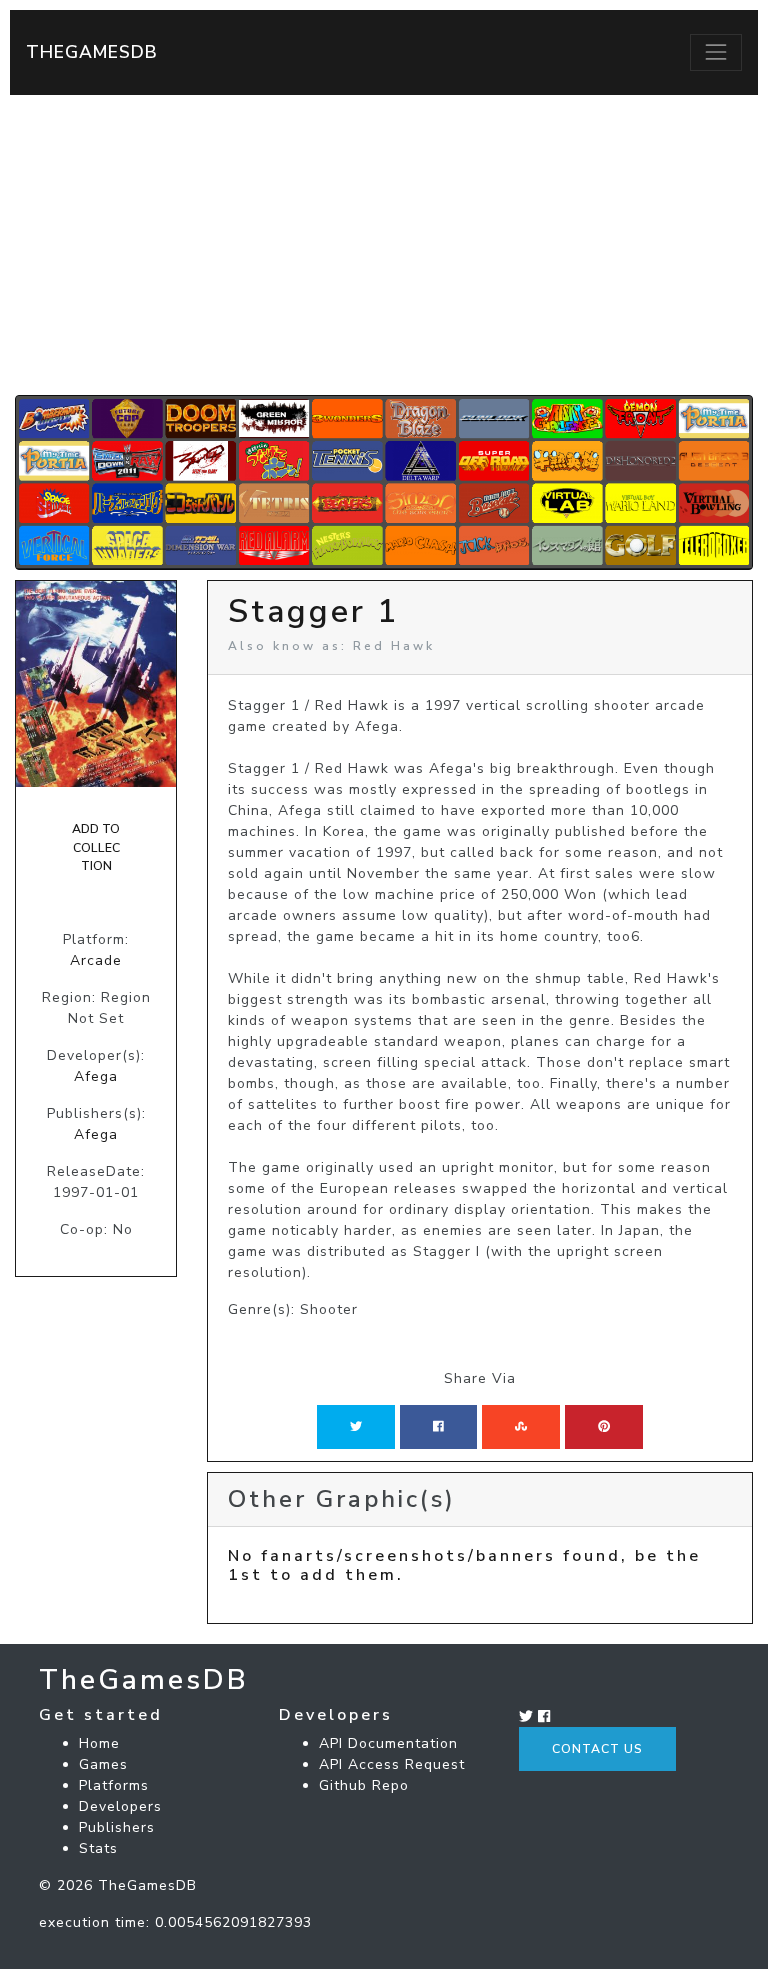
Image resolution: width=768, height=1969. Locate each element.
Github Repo (364, 1785)
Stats (98, 1848)
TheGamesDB (92, 52)
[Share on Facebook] (438, 1427)
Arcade (96, 960)
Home (99, 1743)
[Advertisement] (384, 245)
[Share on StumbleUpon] (521, 1427)
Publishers (117, 1827)
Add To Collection (96, 847)
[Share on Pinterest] (604, 1427)
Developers (120, 1806)
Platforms (114, 1785)
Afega (96, 1076)
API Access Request (392, 1764)
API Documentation (388, 1743)
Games (103, 1764)
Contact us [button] (597, 1749)
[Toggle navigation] (716, 52)
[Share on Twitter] (356, 1427)
